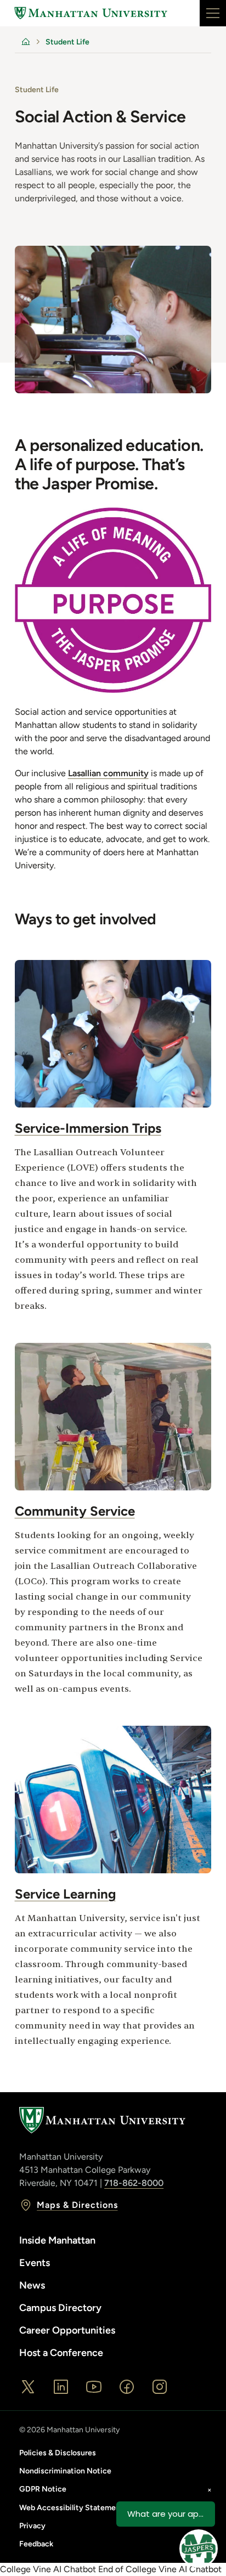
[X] (28, 2387)
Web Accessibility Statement (71, 2508)
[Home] (91, 13)
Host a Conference (61, 2353)
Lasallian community (108, 773)
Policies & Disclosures (58, 2453)
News (32, 2285)
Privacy (32, 2526)
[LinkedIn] (61, 2387)
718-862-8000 (134, 2183)
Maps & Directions (77, 2205)
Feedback (36, 2544)
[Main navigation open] (213, 13)
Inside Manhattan (57, 2240)
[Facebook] (127, 2387)
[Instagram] (160, 2387)
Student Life (67, 42)
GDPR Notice (43, 2489)
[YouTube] (94, 2387)
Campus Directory (60, 2308)
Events (35, 2263)
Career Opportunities (67, 2330)
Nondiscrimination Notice (65, 2471)
